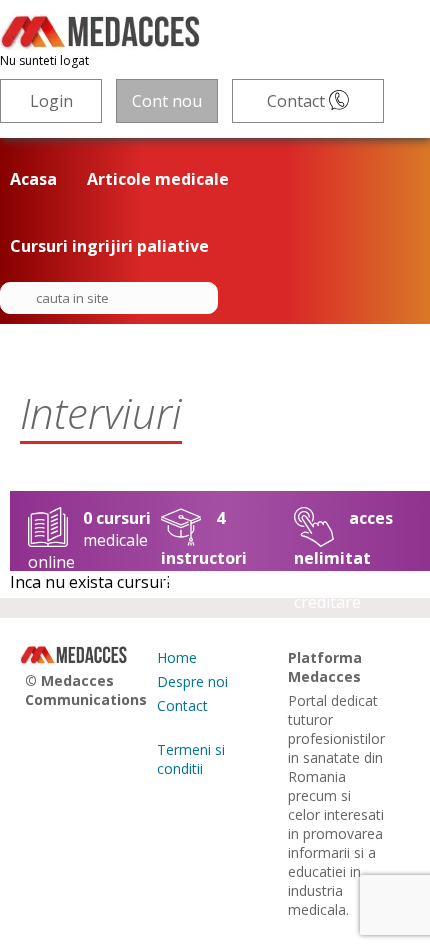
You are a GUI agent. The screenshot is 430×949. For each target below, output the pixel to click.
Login (51, 101)
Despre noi (192, 681)
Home (177, 657)
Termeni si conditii (191, 759)
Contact (298, 101)
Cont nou (167, 101)
